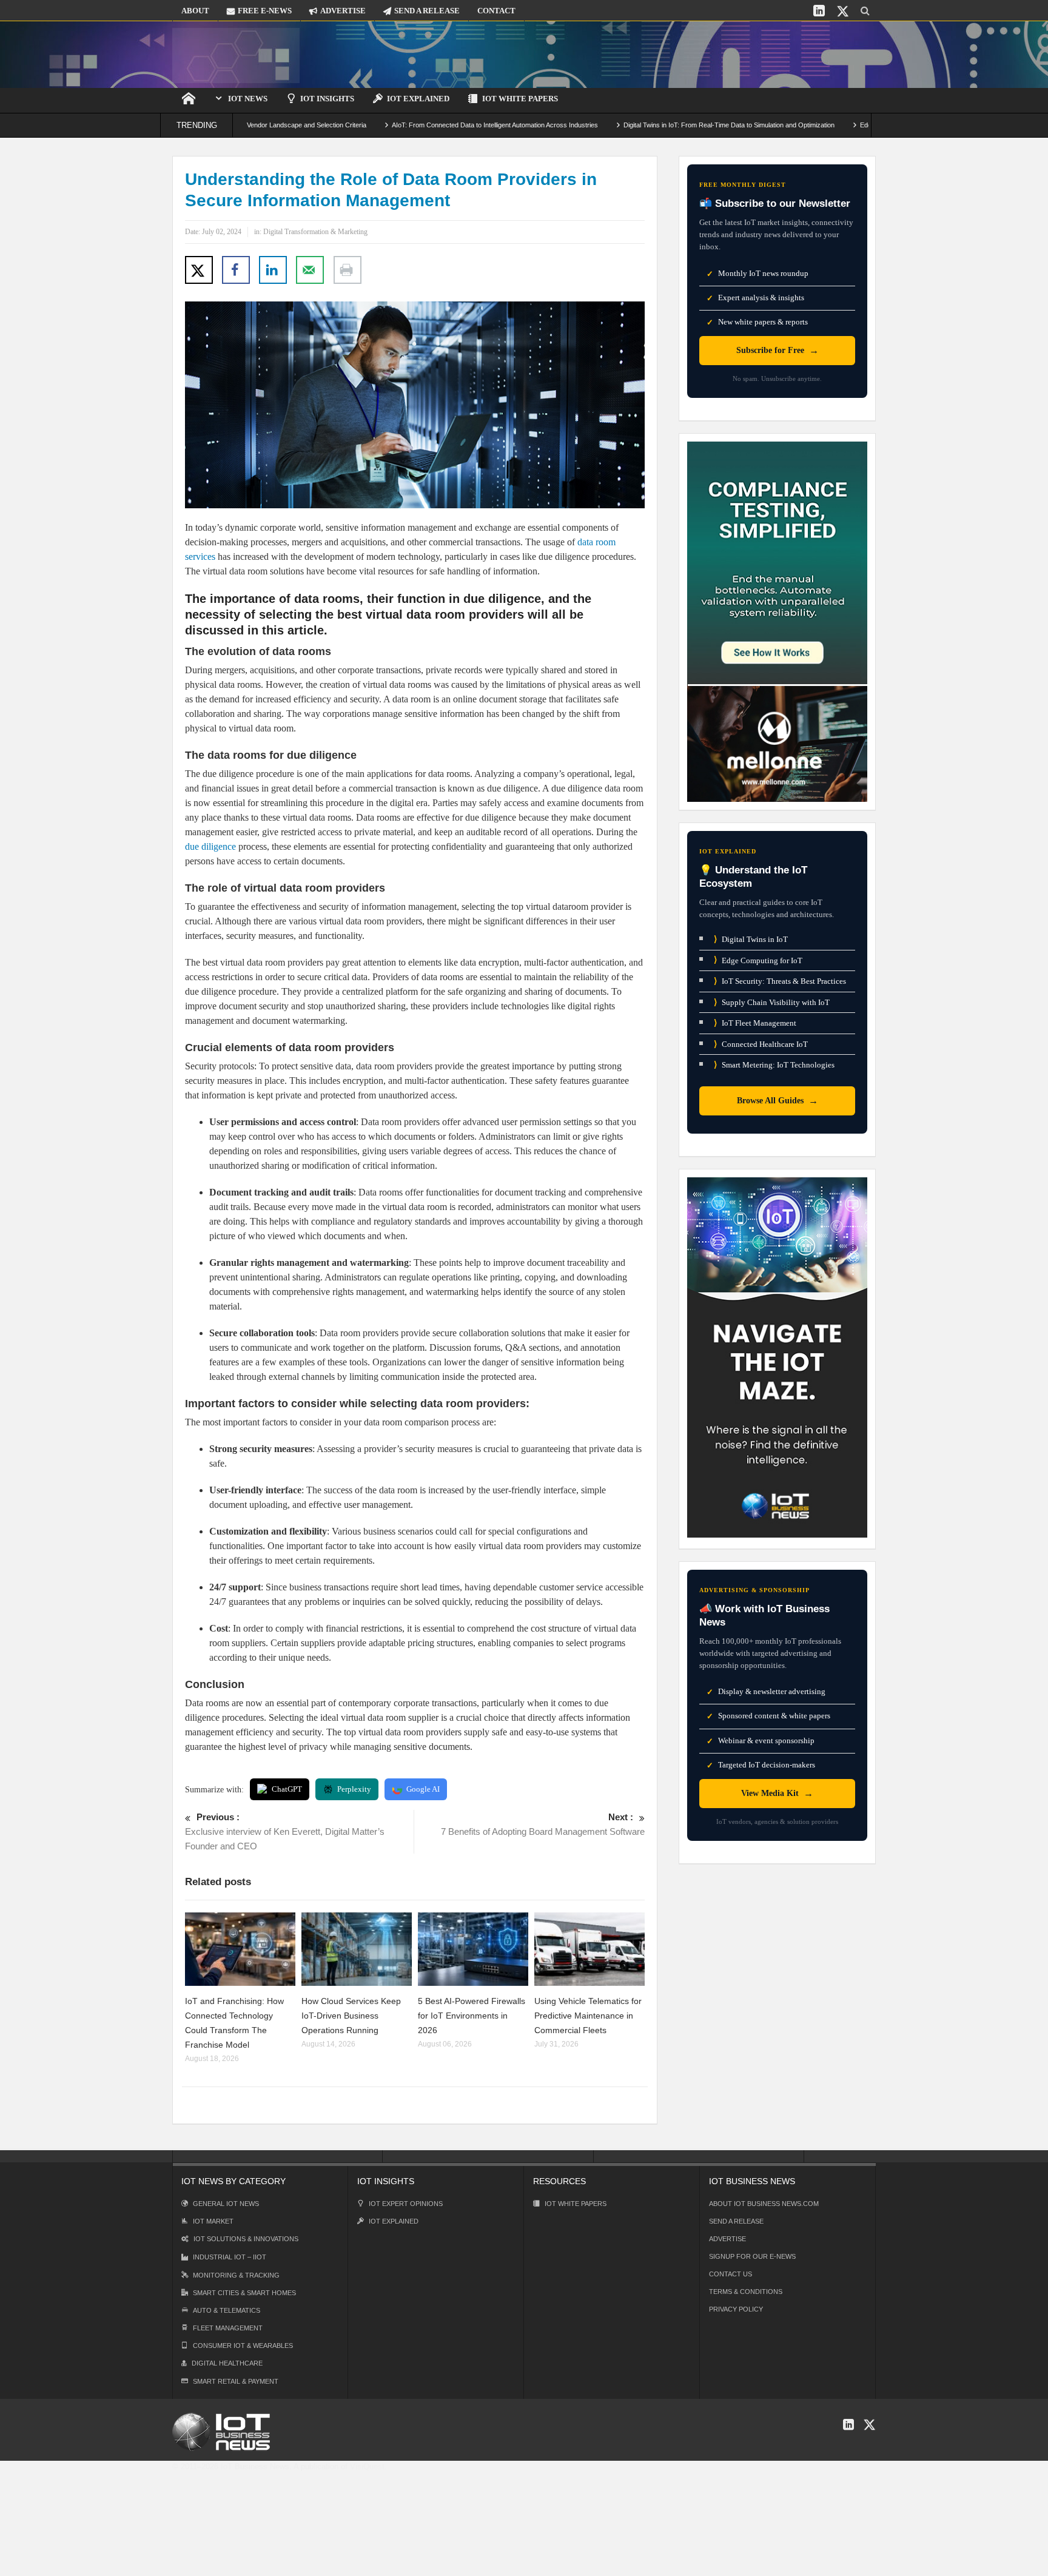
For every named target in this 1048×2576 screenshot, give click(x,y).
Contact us (731, 2274)
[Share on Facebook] (236, 270)
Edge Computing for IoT (758, 960)
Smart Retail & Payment (236, 2381)
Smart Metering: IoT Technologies (774, 1065)
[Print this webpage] (348, 270)
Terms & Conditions (746, 2292)
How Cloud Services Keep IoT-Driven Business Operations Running (351, 2016)
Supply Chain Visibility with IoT (772, 1002)
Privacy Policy (736, 2309)
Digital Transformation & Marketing (315, 232)
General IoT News (226, 2204)
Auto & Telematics (227, 2310)
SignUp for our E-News (752, 2256)
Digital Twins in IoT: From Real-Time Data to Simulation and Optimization (651, 125)
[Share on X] (199, 270)
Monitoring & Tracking (236, 2275)
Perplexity (354, 1789)
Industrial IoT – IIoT (230, 2257)
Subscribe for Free (778, 350)
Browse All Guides (778, 1101)
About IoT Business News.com (764, 2204)
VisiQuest (367, 2467)
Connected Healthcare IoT (761, 1044)
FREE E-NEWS (265, 11)
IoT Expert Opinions (406, 2204)
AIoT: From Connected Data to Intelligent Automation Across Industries (417, 125)
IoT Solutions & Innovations (246, 2239)
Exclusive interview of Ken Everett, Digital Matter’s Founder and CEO (285, 1831)
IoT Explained (418, 99)
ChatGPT (287, 1789)
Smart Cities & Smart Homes (244, 2293)
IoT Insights (327, 99)
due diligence (210, 846)
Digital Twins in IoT (751, 939)
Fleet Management (228, 2328)
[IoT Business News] (236, 54)
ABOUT (195, 11)
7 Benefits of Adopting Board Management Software (543, 1824)
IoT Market (213, 2221)
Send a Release (736, 2221)
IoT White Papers (520, 99)
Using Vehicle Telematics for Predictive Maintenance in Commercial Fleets (588, 2016)
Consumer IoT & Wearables (243, 2346)
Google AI (423, 1789)
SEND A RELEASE (427, 11)
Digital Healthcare (227, 2363)
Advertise (727, 2239)
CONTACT (496, 11)
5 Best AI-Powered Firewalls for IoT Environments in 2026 (472, 2016)
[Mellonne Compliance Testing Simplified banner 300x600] (777, 621)
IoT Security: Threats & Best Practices (780, 981)
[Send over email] (310, 270)
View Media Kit (777, 1793)
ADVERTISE (343, 11)
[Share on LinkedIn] (273, 270)
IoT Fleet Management (755, 1023)
